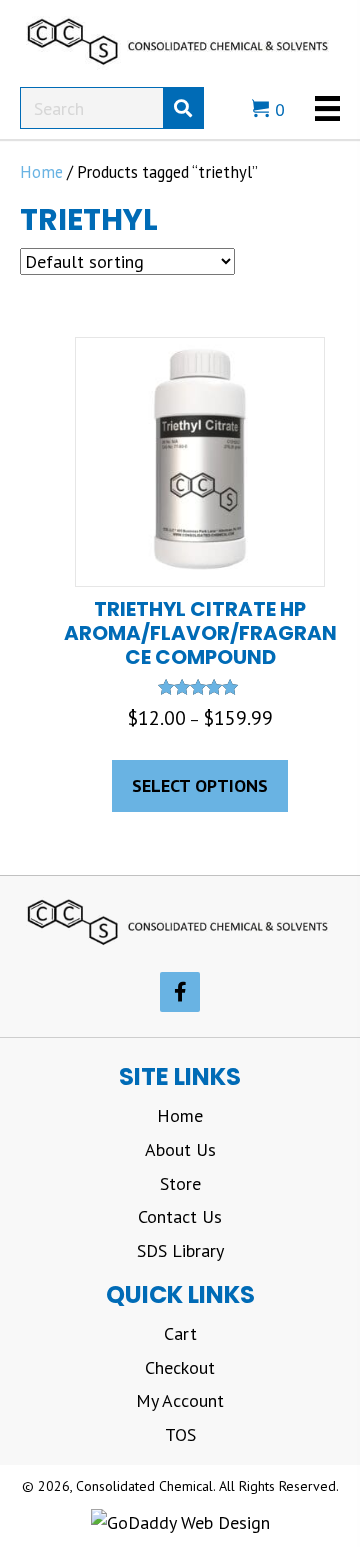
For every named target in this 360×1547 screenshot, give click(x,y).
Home (41, 172)
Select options (200, 785)
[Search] (183, 108)
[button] (180, 992)
